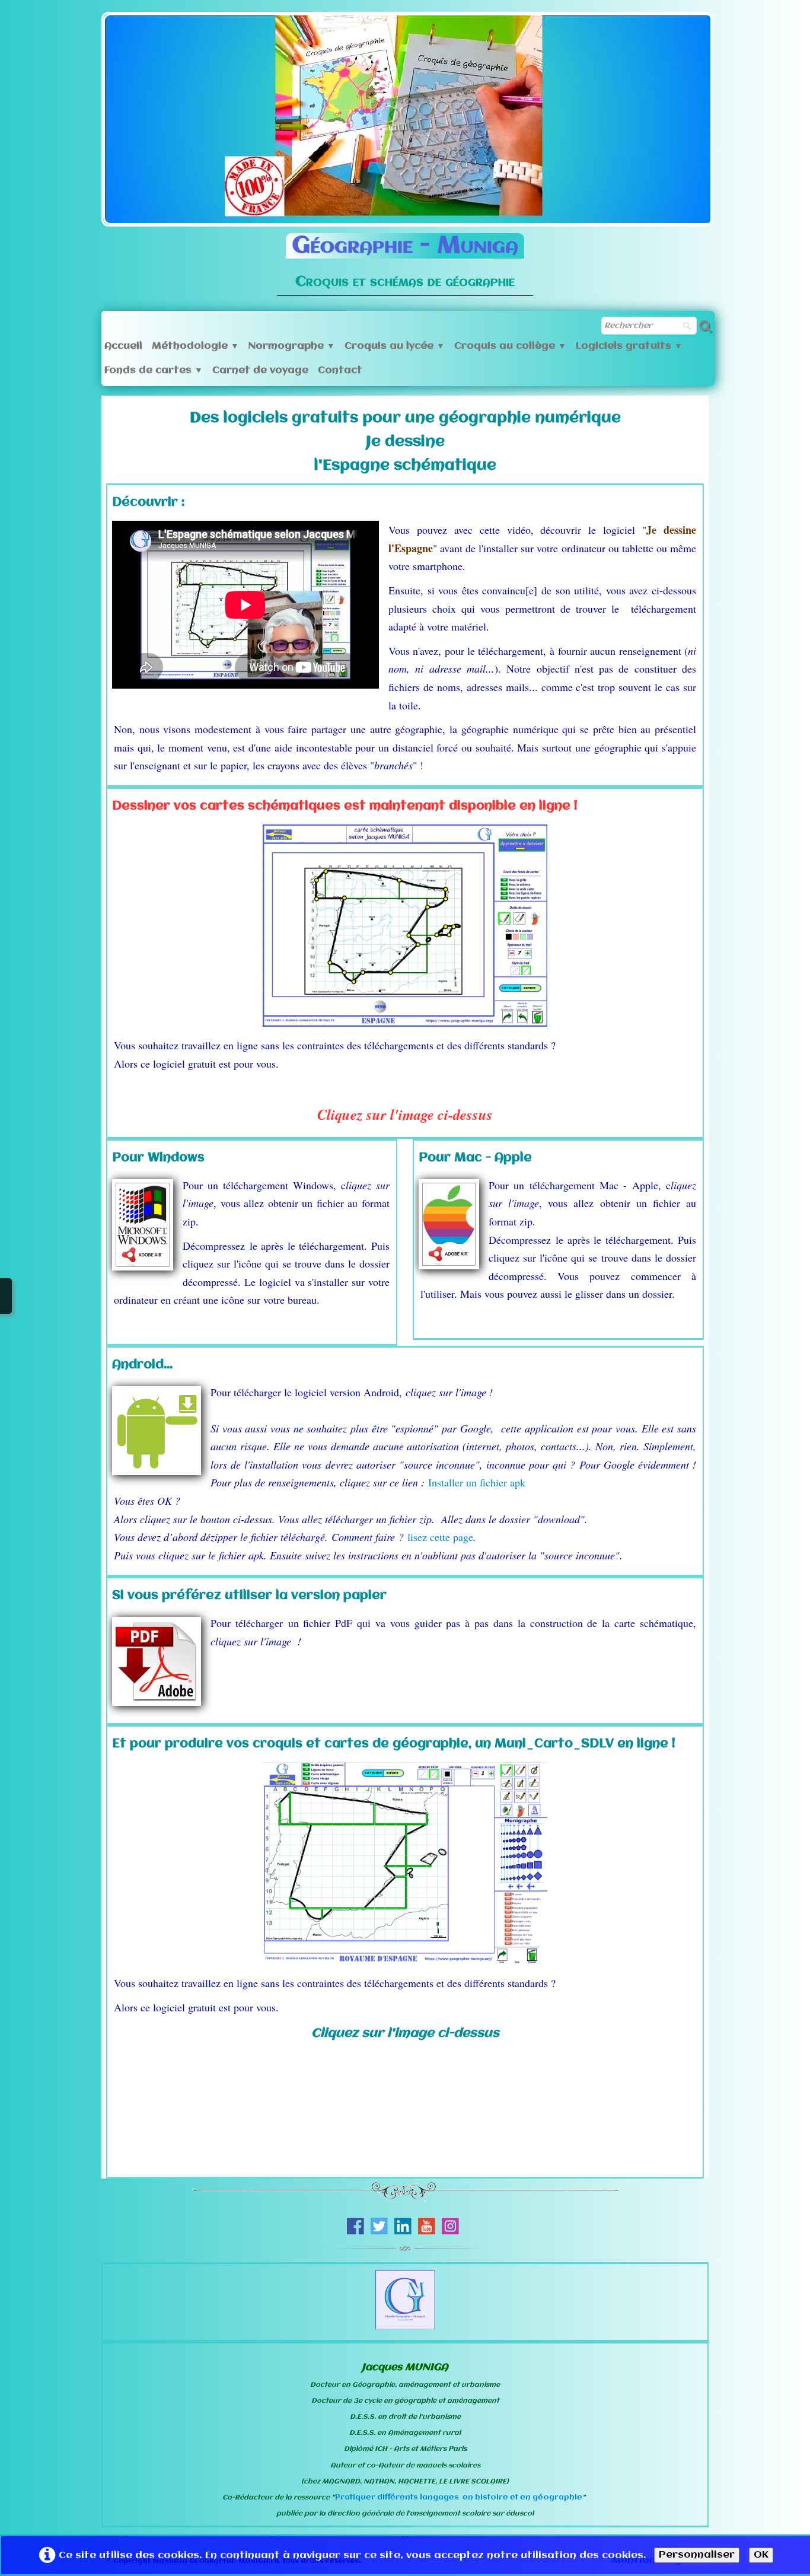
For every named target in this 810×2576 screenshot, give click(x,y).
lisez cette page (440, 1537)
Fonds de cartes (154, 370)
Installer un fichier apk (477, 1482)
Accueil (123, 346)
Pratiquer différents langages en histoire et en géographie (459, 2497)
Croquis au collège (510, 346)
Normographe (292, 346)
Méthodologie (195, 346)
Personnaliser (697, 2555)
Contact (340, 370)
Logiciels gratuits (629, 346)
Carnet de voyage (260, 370)
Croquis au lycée (395, 346)
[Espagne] (405, 1863)
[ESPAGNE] (405, 926)
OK (761, 2555)
